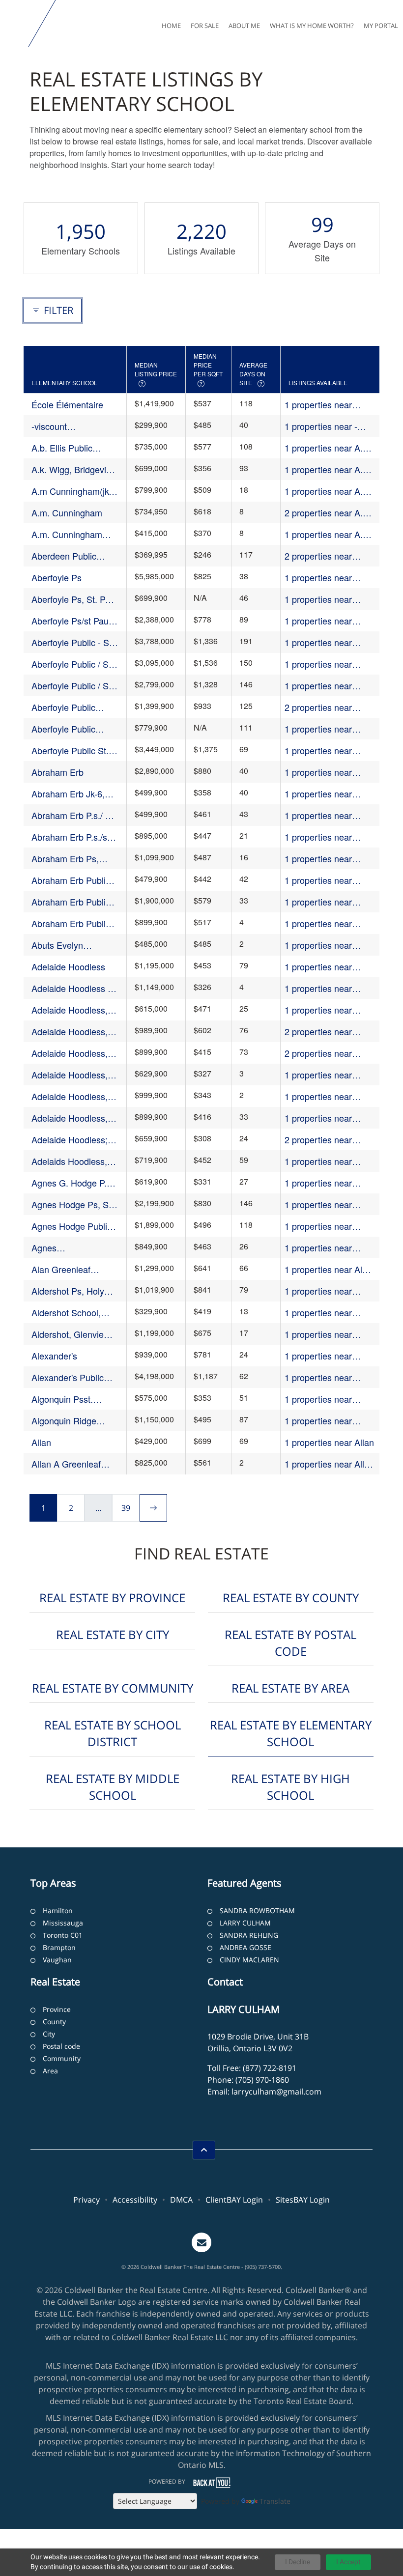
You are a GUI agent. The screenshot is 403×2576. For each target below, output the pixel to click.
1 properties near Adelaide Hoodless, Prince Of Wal (323, 1075)
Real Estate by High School (290, 1787)
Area (50, 2071)
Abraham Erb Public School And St (71, 923)
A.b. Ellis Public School (62, 448)
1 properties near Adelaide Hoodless (321, 967)
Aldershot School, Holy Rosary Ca (66, 1313)
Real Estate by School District (113, 1733)
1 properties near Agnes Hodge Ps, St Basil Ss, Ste (324, 1204)
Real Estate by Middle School (113, 1787)
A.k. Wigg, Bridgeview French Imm (74, 469)
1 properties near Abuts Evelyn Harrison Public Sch (328, 945)
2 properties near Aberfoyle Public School (318, 707)
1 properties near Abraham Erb (318, 772)
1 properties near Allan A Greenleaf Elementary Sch (329, 1464)
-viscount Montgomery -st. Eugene (63, 426)
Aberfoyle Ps (57, 577)
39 (126, 1508)
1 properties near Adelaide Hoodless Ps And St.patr (328, 988)
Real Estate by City (113, 1634)
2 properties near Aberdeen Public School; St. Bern (318, 556)
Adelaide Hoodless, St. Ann (70, 1118)
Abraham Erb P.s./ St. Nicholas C (74, 815)
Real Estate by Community (113, 1688)
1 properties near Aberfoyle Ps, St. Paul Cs (327, 599)
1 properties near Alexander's (318, 1356)
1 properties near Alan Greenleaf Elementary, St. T (329, 1269)
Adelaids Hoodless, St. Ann (69, 1161)
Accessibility (135, 2200)
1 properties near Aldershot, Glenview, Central (325, 1334)
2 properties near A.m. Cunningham (329, 513)
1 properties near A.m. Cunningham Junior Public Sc (329, 534)
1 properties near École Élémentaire (320, 405)
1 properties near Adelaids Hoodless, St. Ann (329, 1161)
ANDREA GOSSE (245, 1947)
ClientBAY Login (234, 2200)
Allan (41, 1442)
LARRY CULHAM (245, 1923)
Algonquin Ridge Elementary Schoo (68, 1421)
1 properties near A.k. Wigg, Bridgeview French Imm (327, 469)
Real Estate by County (291, 1598)
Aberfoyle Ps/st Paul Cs (71, 621)
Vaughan (57, 1960)
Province (57, 2009)
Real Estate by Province (112, 1598)
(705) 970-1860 (262, 2080)
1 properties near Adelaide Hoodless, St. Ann (329, 1118)
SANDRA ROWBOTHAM (257, 1911)
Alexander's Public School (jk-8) (68, 1377)
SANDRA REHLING (249, 1935)
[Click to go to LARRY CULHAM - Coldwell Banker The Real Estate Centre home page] (16, 24)
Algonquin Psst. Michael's (62, 1399)
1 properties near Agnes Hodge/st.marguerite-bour (326, 1248)
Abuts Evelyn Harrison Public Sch (70, 945)
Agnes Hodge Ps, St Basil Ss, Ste (71, 1204)
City (49, 2034)
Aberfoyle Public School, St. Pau (63, 729)
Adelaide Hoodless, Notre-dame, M (70, 1032)
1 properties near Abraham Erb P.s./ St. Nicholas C (327, 815)
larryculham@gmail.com (276, 2092)
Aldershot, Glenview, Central (72, 1334)
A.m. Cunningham (67, 512)
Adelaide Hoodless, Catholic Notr (70, 1010)
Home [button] (171, 26)
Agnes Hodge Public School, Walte (72, 1226)
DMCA (181, 2200)
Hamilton (58, 1911)
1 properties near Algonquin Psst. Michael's (318, 1399)
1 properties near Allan (329, 1442)
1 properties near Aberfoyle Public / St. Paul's (326, 664)
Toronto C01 (63, 1935)
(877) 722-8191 (270, 2068)
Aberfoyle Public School (63, 707)
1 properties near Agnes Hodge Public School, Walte (325, 1226)
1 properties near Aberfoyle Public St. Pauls (323, 750)
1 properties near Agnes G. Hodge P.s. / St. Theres (328, 1183)
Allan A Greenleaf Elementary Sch (66, 1464)
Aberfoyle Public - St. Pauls (73, 642)
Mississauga (63, 1923)
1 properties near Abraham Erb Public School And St (324, 923)
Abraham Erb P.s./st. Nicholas (72, 837)
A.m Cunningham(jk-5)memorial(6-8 (72, 491)
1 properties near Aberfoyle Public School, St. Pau (318, 729)
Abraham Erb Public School (71, 880)
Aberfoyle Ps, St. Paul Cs (74, 599)
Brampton (59, 1947)
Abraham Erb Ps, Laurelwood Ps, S (66, 859)
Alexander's (54, 1356)
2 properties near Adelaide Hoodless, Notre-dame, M (323, 1032)
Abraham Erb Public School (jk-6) (71, 902)
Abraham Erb (58, 772)
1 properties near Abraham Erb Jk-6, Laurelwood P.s (321, 794)
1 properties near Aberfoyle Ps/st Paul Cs (324, 621)
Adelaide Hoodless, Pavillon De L (70, 1053)
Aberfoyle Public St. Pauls (70, 750)
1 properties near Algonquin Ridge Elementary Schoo (321, 1421)
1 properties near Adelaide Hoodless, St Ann (328, 1096)
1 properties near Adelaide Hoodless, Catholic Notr (323, 1010)
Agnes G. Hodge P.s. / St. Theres (72, 1183)
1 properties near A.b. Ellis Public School (327, 448)
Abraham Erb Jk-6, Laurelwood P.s (68, 794)
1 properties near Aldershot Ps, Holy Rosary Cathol (321, 1291)
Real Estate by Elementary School (291, 1733)
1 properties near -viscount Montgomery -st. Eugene (329, 426)
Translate (275, 2501)
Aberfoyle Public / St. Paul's (72, 664)
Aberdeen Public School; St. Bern (64, 556)
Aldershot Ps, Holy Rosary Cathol (68, 1291)
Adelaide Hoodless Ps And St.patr (75, 988)
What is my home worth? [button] (312, 26)
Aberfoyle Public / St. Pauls (72, 686)
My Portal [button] (381, 26)
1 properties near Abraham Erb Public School (324, 880)
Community (62, 2058)
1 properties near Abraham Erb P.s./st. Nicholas (325, 837)
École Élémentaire (67, 404)
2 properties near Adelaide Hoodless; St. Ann (329, 1140)
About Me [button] (244, 26)
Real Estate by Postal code (290, 1643)
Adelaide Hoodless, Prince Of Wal (70, 1075)
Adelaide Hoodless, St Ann (70, 1096)
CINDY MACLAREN (249, 1960)
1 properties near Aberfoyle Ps (318, 578)
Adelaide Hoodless (68, 966)
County (54, 2022)
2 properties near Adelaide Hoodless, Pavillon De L (323, 1053)
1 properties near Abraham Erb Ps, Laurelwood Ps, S (319, 859)
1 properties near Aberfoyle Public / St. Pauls (326, 686)
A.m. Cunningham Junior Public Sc (67, 534)
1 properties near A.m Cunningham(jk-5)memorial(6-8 (327, 491)
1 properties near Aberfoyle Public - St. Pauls (326, 642)
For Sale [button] (205, 26)
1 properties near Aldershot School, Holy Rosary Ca (329, 1313)
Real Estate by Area (290, 1688)
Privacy (86, 2200)
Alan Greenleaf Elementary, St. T (65, 1269)
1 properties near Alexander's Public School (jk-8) (321, 1377)
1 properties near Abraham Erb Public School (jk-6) (324, 902)
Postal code (61, 2046)
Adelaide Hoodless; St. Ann (70, 1140)
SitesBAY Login (303, 2200)
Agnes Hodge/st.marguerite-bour (73, 1248)
